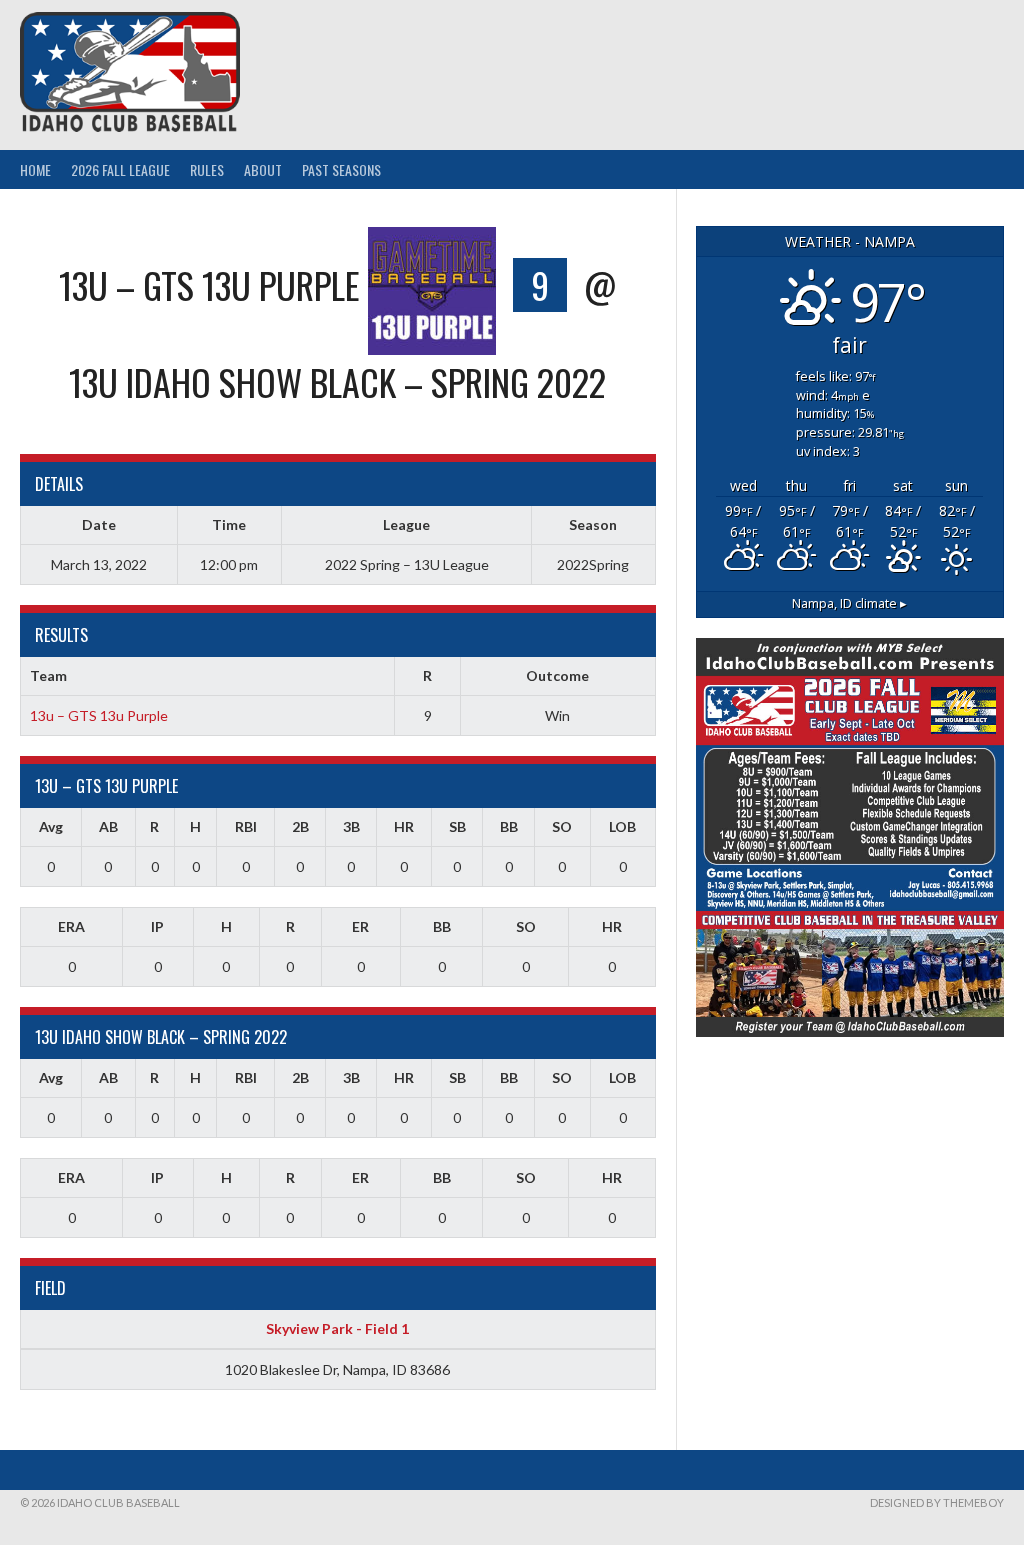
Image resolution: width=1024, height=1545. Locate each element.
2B (300, 826)
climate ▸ (849, 603)
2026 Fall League (120, 169)
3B (351, 826)
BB (509, 826)
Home (35, 169)
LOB (622, 826)
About (263, 169)
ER (360, 926)
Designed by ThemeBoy (937, 1502)
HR (404, 826)
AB (108, 826)
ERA (71, 926)
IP (157, 926)
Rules (207, 169)
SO (562, 826)
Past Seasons (341, 169)
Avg (51, 826)
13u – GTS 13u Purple (99, 715)
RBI (246, 826)
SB (457, 826)
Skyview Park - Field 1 (337, 1328)
